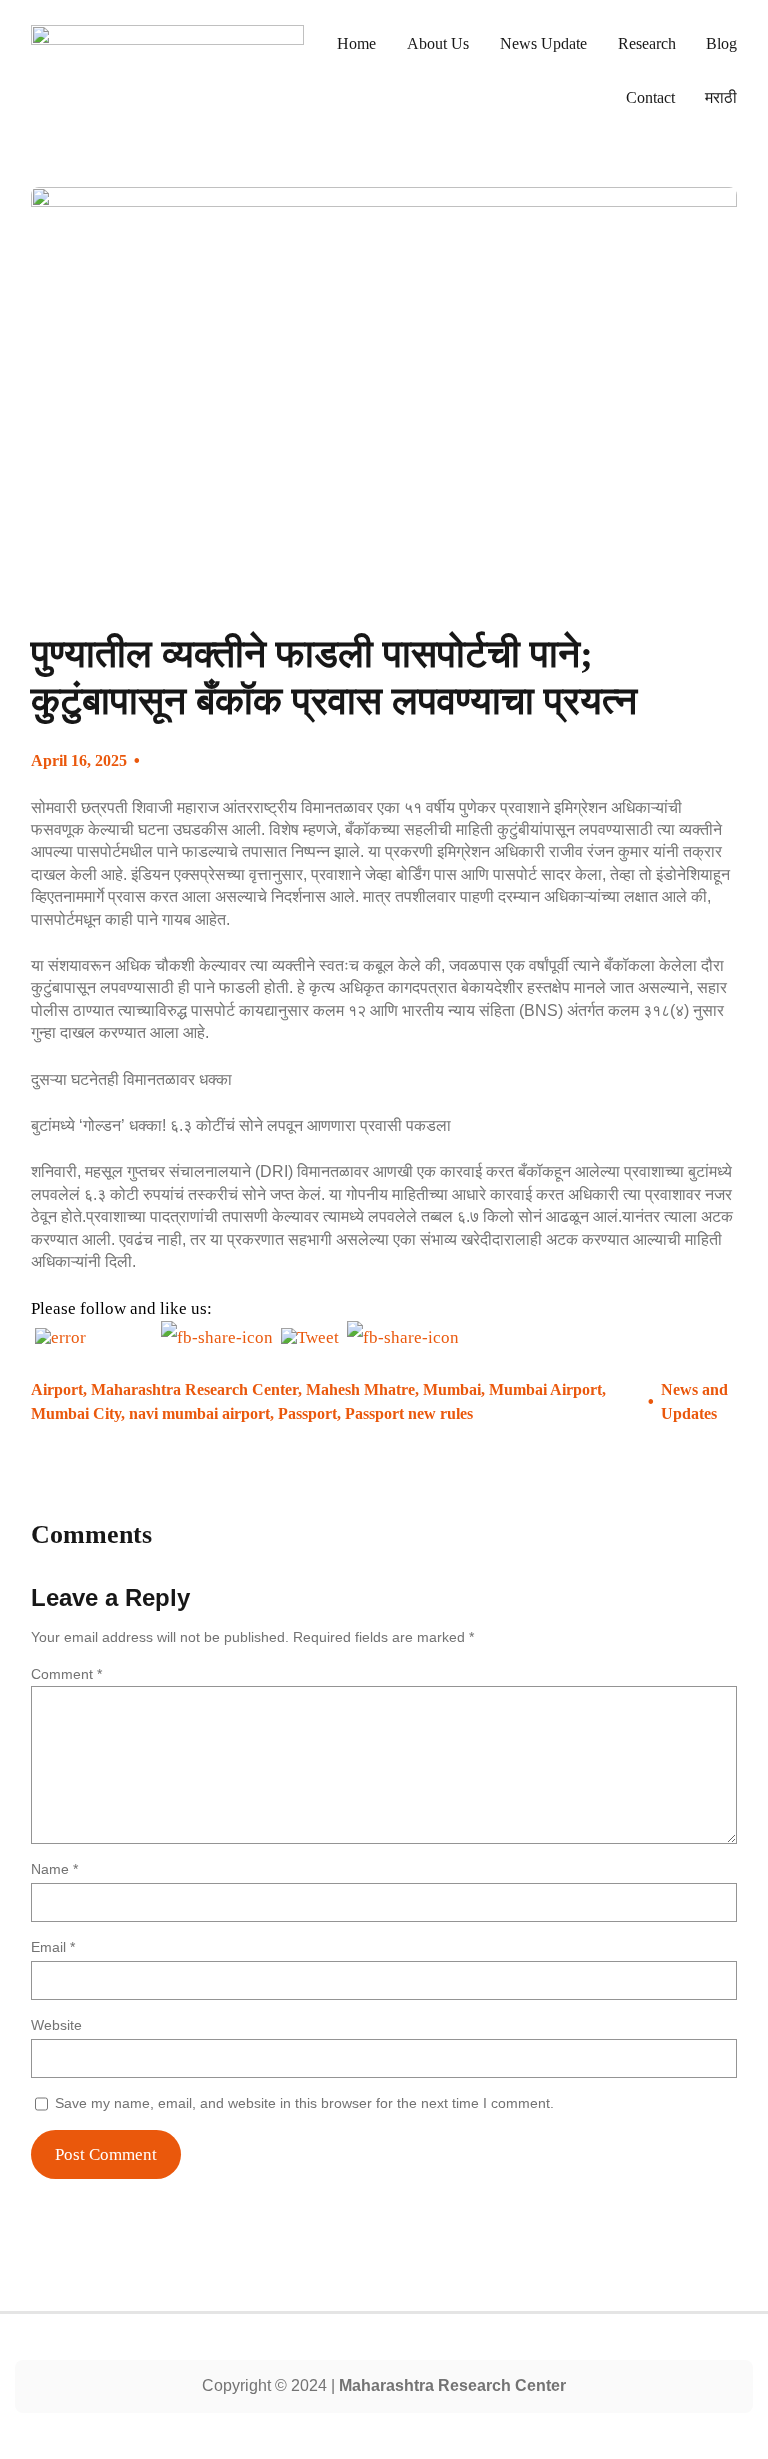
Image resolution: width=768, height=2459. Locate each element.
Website (56, 2025)
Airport (57, 1389)
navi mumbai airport (199, 1413)
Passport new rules (409, 1413)
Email (53, 1947)
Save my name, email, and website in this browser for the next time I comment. (304, 2103)
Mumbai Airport (545, 1389)
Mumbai (452, 1389)
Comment (66, 1674)
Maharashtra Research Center (194, 1389)
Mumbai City (76, 1413)
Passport (307, 1413)
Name (54, 1869)
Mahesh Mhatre (360, 1389)
